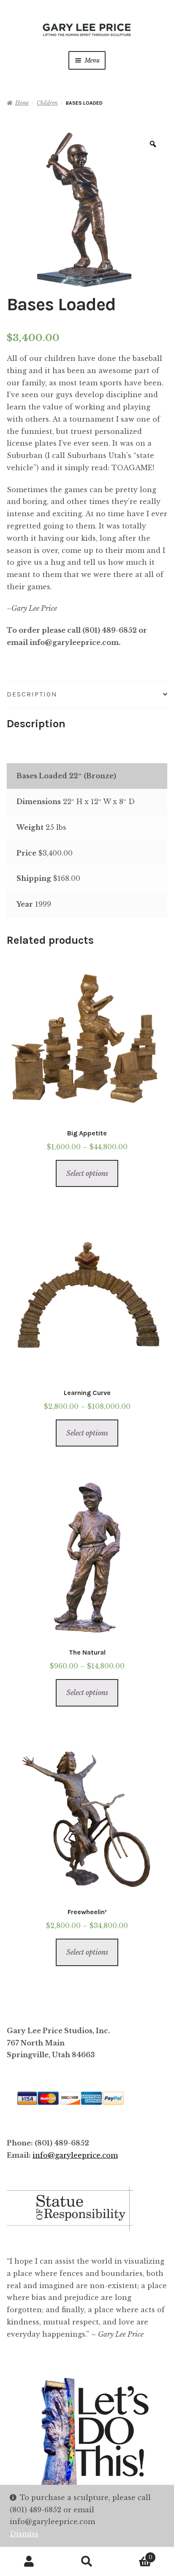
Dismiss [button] (24, 2534)
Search (87, 2562)
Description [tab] (32, 694)
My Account (29, 2562)
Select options (87, 1173)
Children (47, 103)
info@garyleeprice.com (75, 2155)
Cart (134, 2555)
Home (22, 103)
